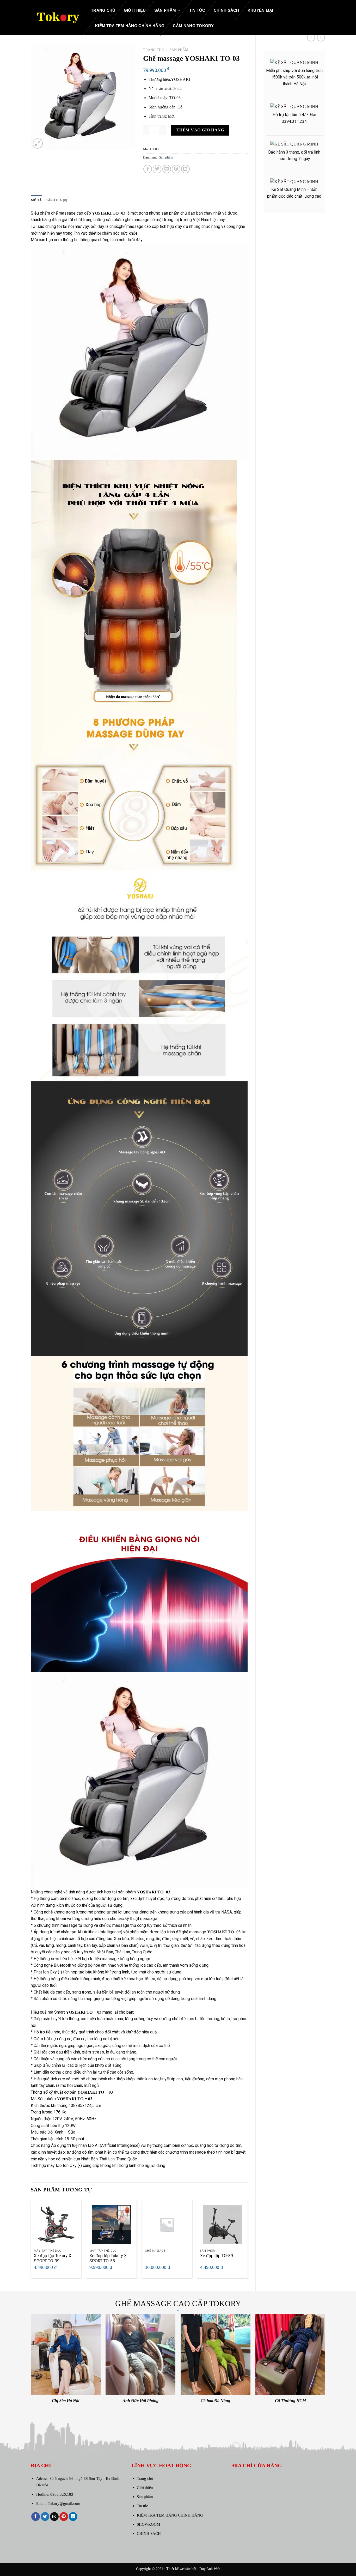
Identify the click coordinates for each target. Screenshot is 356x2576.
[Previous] (31, 2241)
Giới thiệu (135, 10)
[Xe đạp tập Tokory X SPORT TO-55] (111, 2224)
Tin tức (197, 10)
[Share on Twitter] (157, 169)
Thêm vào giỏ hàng (200, 130)
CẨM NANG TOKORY (193, 26)
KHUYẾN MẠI (260, 10)
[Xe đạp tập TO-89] (222, 2224)
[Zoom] (38, 144)
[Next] (247, 2241)
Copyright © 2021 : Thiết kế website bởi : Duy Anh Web (178, 2569)
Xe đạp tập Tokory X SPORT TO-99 (53, 2258)
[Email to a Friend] (167, 169)
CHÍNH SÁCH (226, 10)
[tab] (36, 200)
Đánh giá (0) (56, 200)
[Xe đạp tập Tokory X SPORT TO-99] (56, 2224)
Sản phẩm (165, 10)
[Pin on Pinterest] (176, 169)
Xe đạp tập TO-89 (217, 2256)
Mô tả (36, 200)
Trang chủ (103, 10)
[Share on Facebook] (148, 169)
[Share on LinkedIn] (185, 169)
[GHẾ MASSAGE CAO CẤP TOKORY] (57, 17)
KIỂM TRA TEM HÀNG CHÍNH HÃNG (130, 26)
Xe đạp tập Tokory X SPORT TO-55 (108, 2258)
